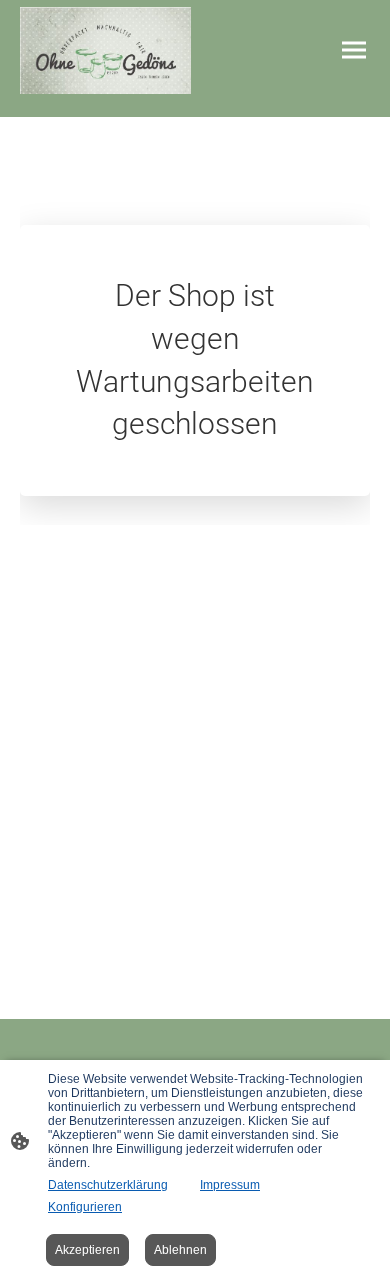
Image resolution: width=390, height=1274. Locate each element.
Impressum (230, 1185)
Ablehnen (180, 1250)
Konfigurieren (85, 1207)
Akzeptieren (87, 1250)
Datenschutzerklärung (108, 1185)
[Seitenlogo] (105, 50)
